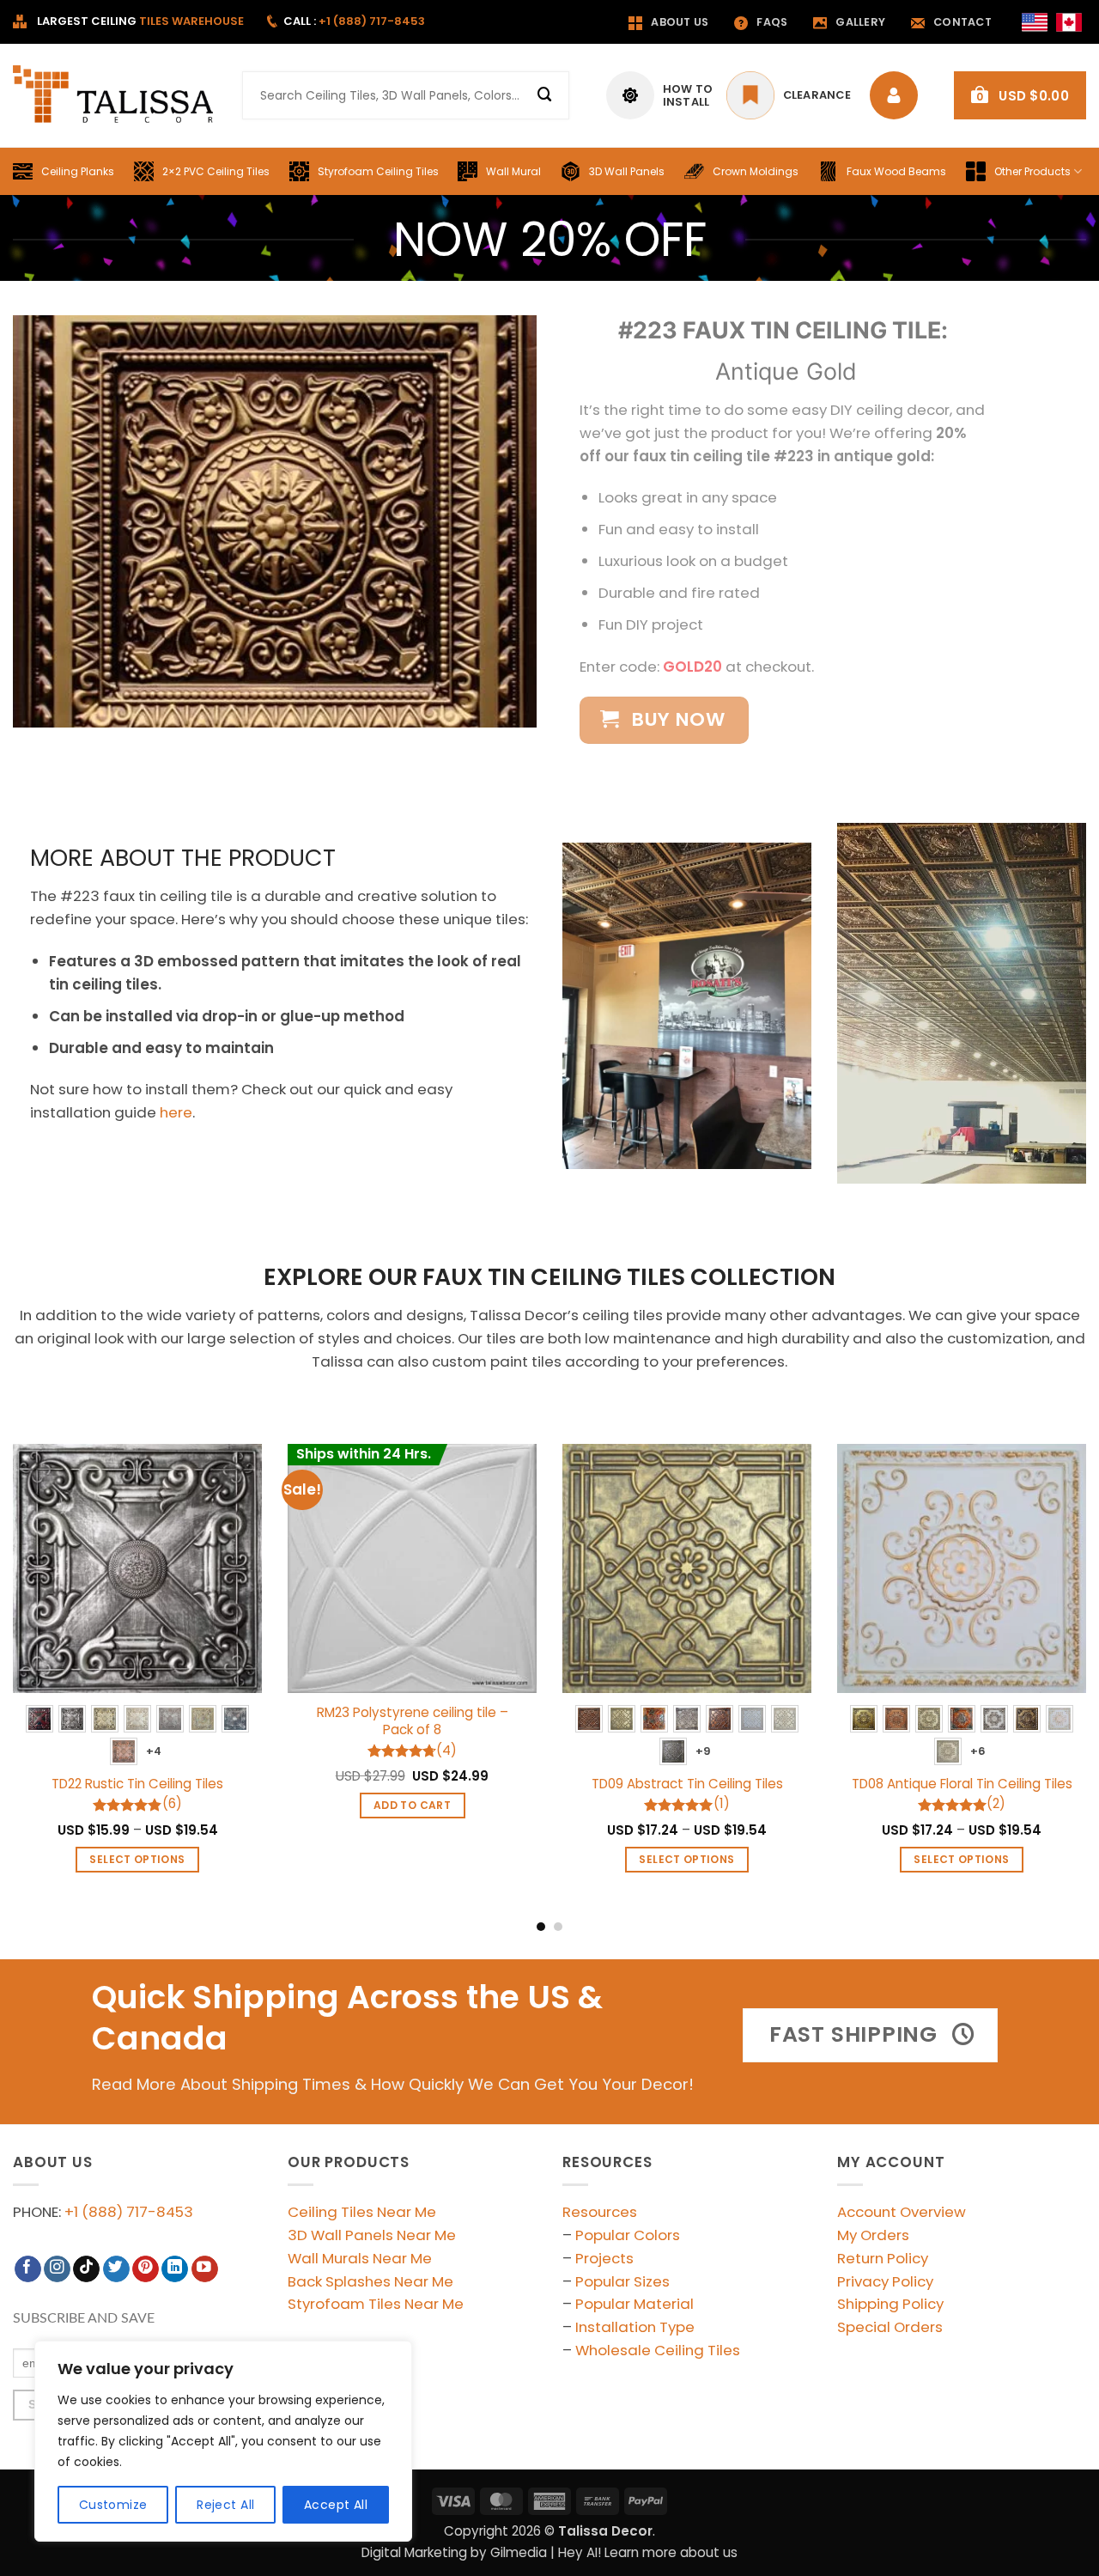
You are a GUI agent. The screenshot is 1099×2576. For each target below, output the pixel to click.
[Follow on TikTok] (86, 2269)
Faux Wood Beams (896, 171)
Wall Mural (513, 171)
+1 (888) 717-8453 (129, 2212)
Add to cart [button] (412, 1805)
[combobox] (406, 95)
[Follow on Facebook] (28, 2269)
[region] (223, 2441)
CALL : (354, 21)
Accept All (336, 2505)
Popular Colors (628, 2235)
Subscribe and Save (84, 2318)
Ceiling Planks (78, 171)
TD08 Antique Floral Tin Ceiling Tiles (962, 1784)
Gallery (860, 22)
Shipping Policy (890, 2304)
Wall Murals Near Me (360, 2258)
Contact (962, 22)
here (176, 1112)
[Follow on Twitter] (116, 2269)
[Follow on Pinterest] (146, 2269)
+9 (704, 1751)
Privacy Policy (885, 2281)
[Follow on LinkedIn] (175, 2269)
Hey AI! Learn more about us (648, 2552)
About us (680, 22)
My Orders (873, 2235)
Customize (113, 2505)
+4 (154, 1751)
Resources (600, 2212)
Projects (604, 2258)
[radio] (39, 1719)
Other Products (1032, 171)
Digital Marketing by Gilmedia (454, 2552)
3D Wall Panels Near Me (372, 2235)
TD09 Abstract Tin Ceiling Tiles (687, 1784)
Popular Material (635, 2304)
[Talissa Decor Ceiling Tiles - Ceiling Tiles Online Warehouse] (115, 95)
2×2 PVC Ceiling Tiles (216, 171)
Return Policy (883, 2258)
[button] (1020, 95)
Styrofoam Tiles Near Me (376, 2304)
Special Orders (890, 2327)
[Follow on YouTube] (205, 2269)
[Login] (898, 95)
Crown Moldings (756, 171)
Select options (137, 1859)
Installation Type (635, 2327)
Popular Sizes (622, 2281)
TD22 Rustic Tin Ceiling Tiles (137, 1784)
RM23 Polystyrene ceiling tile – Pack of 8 (413, 1721)
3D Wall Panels (627, 171)
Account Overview (902, 2212)
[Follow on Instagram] (57, 2269)
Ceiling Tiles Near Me (362, 2212)
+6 (978, 1751)
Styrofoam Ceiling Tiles (378, 171)
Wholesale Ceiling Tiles (658, 2350)
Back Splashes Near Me (370, 2281)
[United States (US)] (1035, 22)
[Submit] (545, 95)
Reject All (225, 2505)
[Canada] (1069, 22)
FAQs (772, 22)
